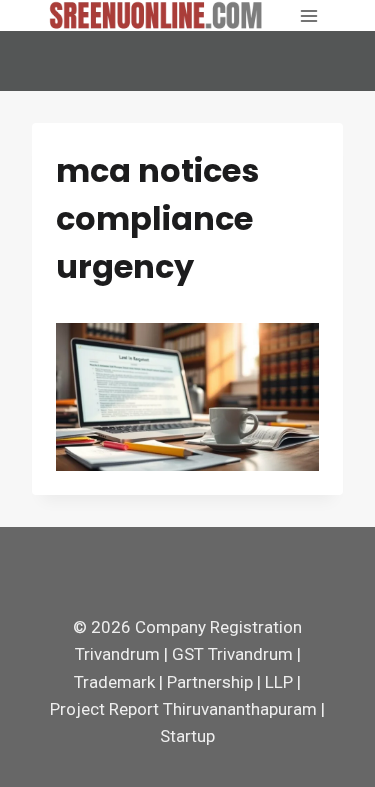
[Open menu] (308, 15)
